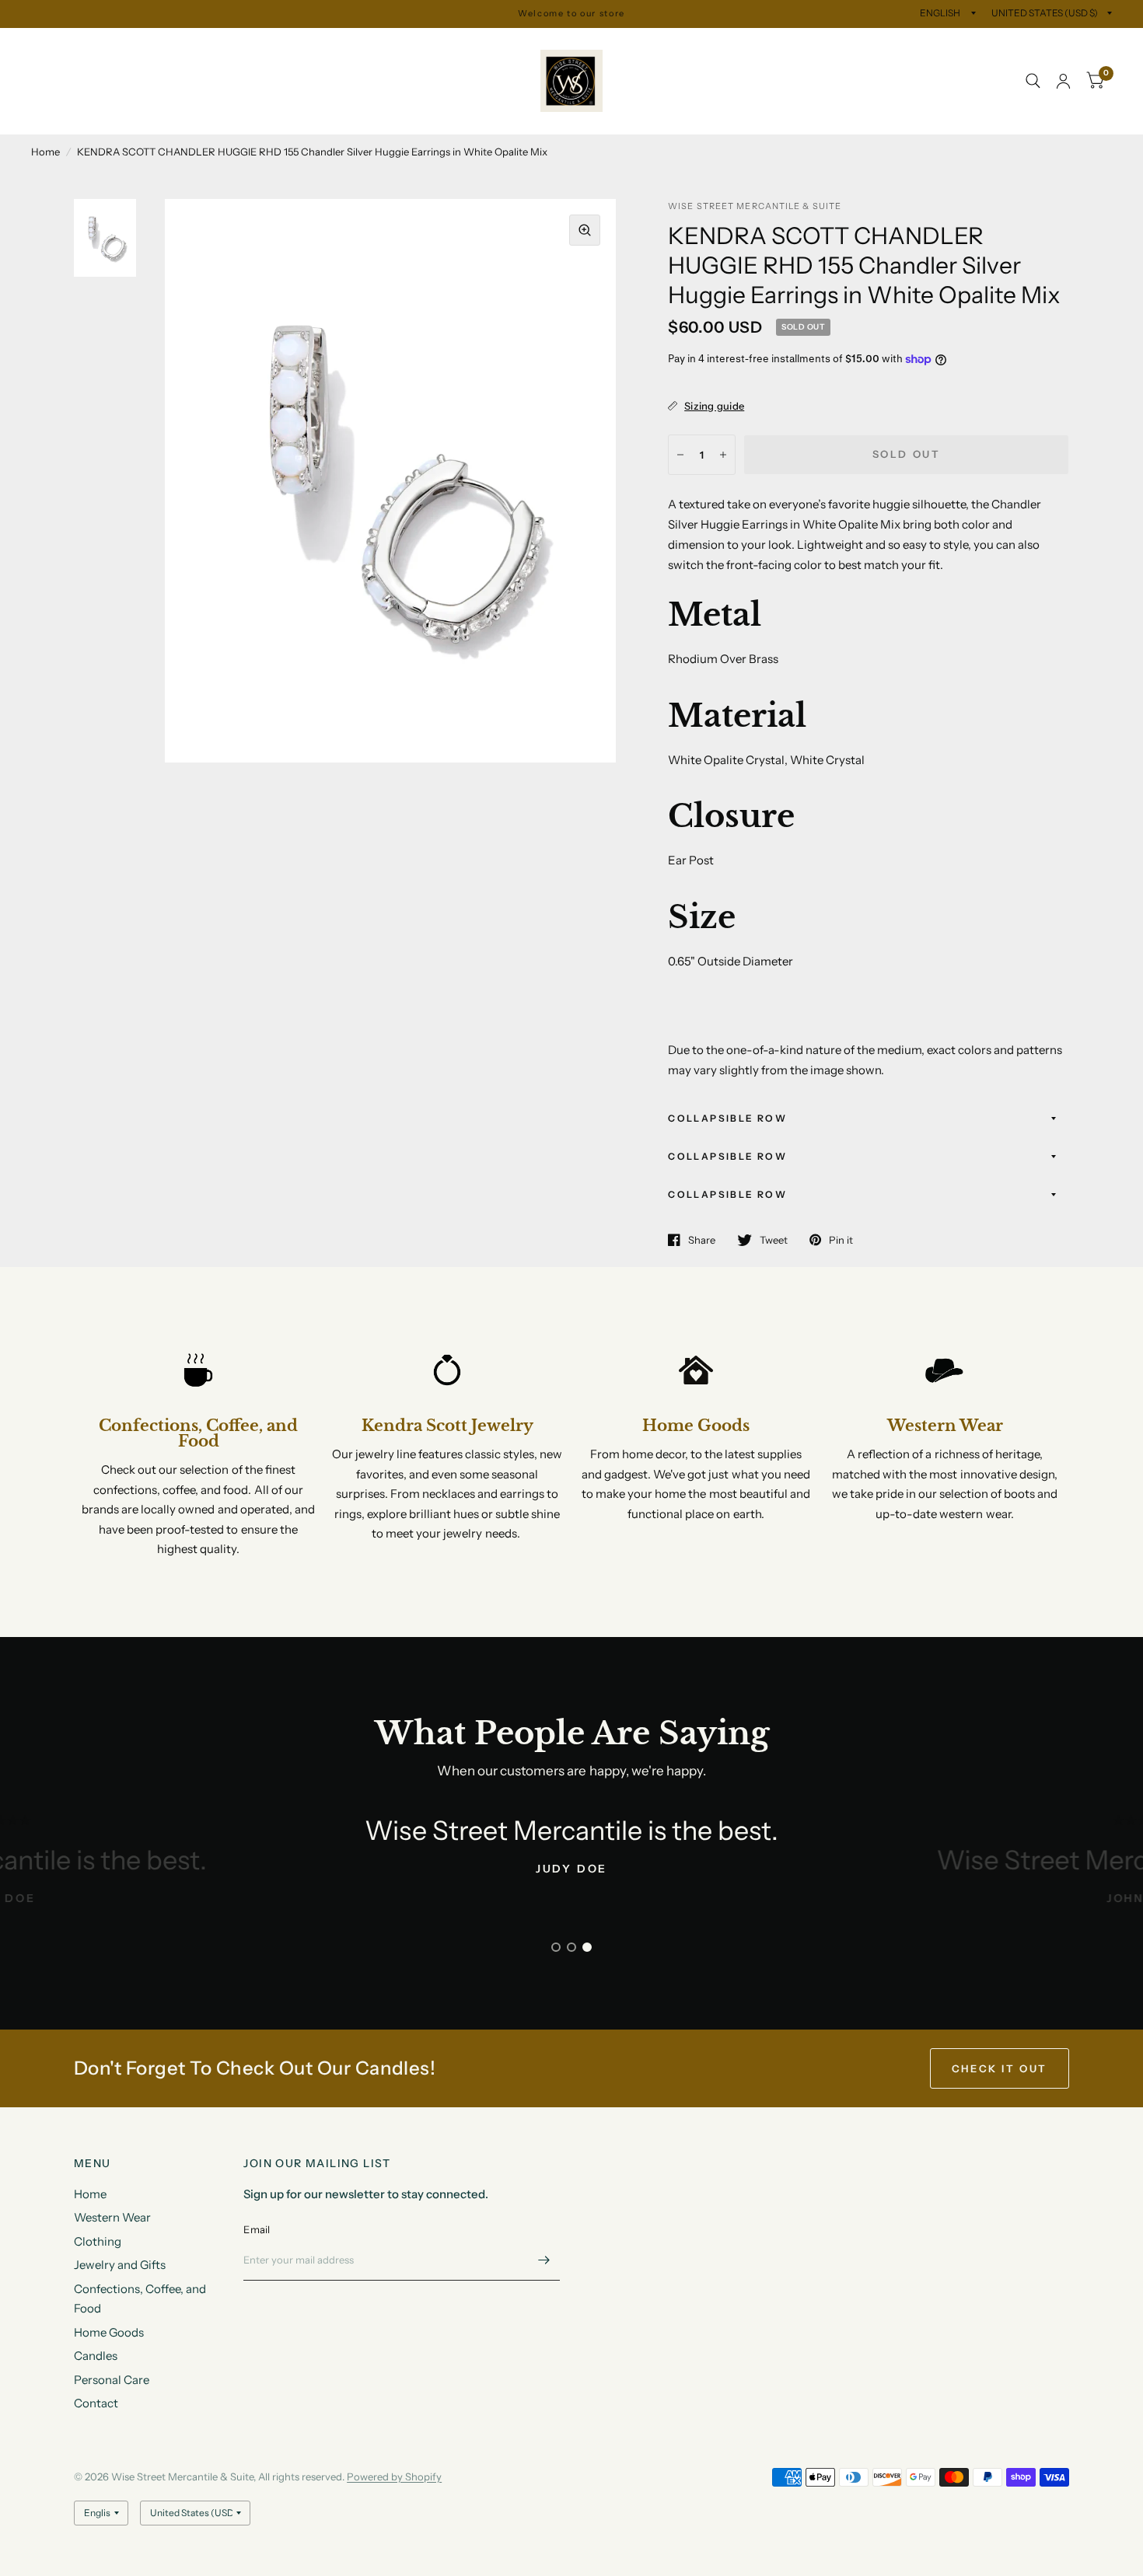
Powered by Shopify (394, 2477)
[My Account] (1063, 81)
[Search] (1033, 81)
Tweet (774, 1240)
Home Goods (263, 81)
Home (47, 45)
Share (702, 1240)
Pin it (841, 1240)
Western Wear (126, 45)
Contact (65, 116)
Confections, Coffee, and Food (124, 81)
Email (257, 2229)
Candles (343, 81)
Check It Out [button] (1000, 2068)
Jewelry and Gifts (304, 45)
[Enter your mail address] (544, 2260)
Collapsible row (727, 1118)
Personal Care (426, 81)
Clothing (211, 45)
